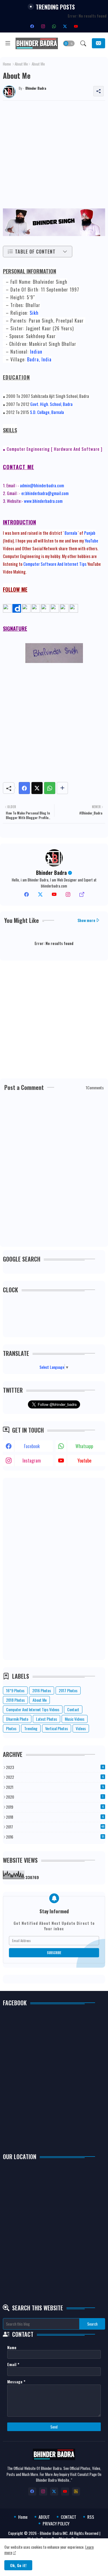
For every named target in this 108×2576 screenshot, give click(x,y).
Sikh (34, 313)
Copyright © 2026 (23, 2533)
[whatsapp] (54, 26)
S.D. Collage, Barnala (47, 412)
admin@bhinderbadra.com (42, 485)
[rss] (76, 2491)
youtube (84, 1460)
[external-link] (82, 896)
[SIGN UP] (98, 43)
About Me (21, 64)
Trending (31, 1728)
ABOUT (44, 2517)
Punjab (90, 533)
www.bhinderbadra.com (43, 501)
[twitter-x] (65, 26)
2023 (55, 1767)
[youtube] (76, 26)
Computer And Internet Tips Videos (33, 1709)
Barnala (71, 533)
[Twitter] (37, 788)
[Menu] (8, 43)
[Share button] (62, 788)
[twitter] (40, 896)
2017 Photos (68, 1690)
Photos (11, 1728)
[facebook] (32, 26)
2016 (55, 1837)
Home (7, 64)
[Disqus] (54, 1170)
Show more (86, 920)
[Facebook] (24, 788)
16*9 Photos (15, 1690)
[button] (69, 43)
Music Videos (75, 1719)
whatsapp (84, 1446)
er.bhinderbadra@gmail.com (45, 493)
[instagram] (43, 26)
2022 (55, 1777)
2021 (55, 1787)
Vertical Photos (57, 1728)
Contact (73, 1709)
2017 (55, 1827)
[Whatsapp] (50, 788)
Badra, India (39, 359)
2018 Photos (15, 1700)
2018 (55, 1817)
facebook (32, 1446)
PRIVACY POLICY (56, 2524)
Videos (81, 1728)
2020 (55, 1797)
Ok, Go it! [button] (18, 2565)
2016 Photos (42, 1690)
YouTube (91, 540)
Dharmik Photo (17, 1719)
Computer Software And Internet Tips (55, 564)
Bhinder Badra (51, 873)
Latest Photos (47, 1719)
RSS (91, 2517)
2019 (55, 1807)
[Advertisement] (54, 155)
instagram (32, 1460)
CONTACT (69, 2517)
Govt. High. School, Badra (51, 404)
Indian (36, 352)
